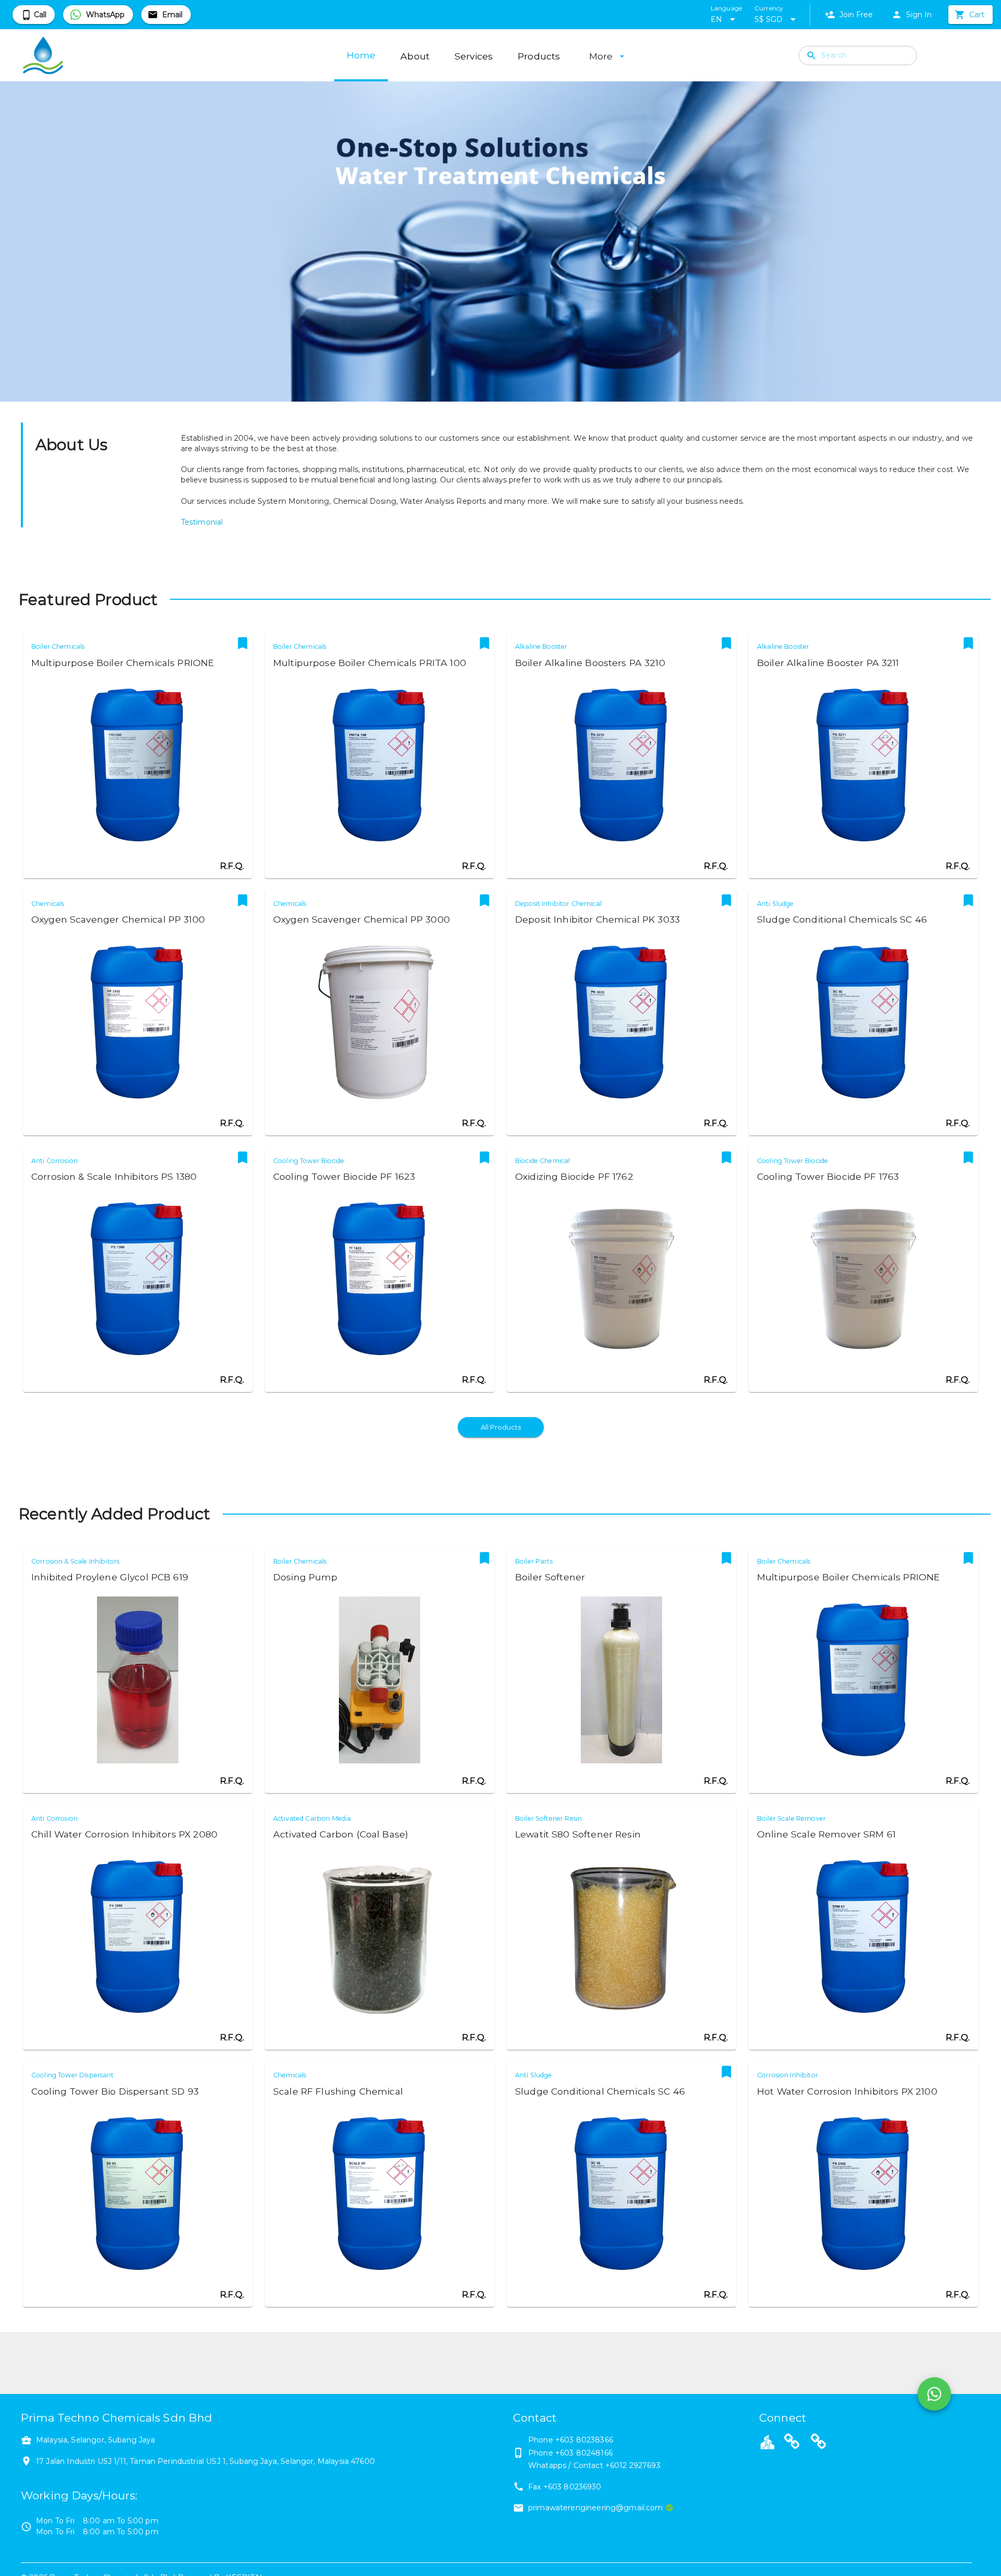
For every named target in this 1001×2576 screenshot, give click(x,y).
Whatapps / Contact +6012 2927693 (594, 2465)
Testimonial (202, 522)
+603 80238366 (584, 2440)
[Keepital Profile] (767, 2441)
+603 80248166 (584, 2453)
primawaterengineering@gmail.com (596, 2508)
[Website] (792, 2443)
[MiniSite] (819, 2443)
